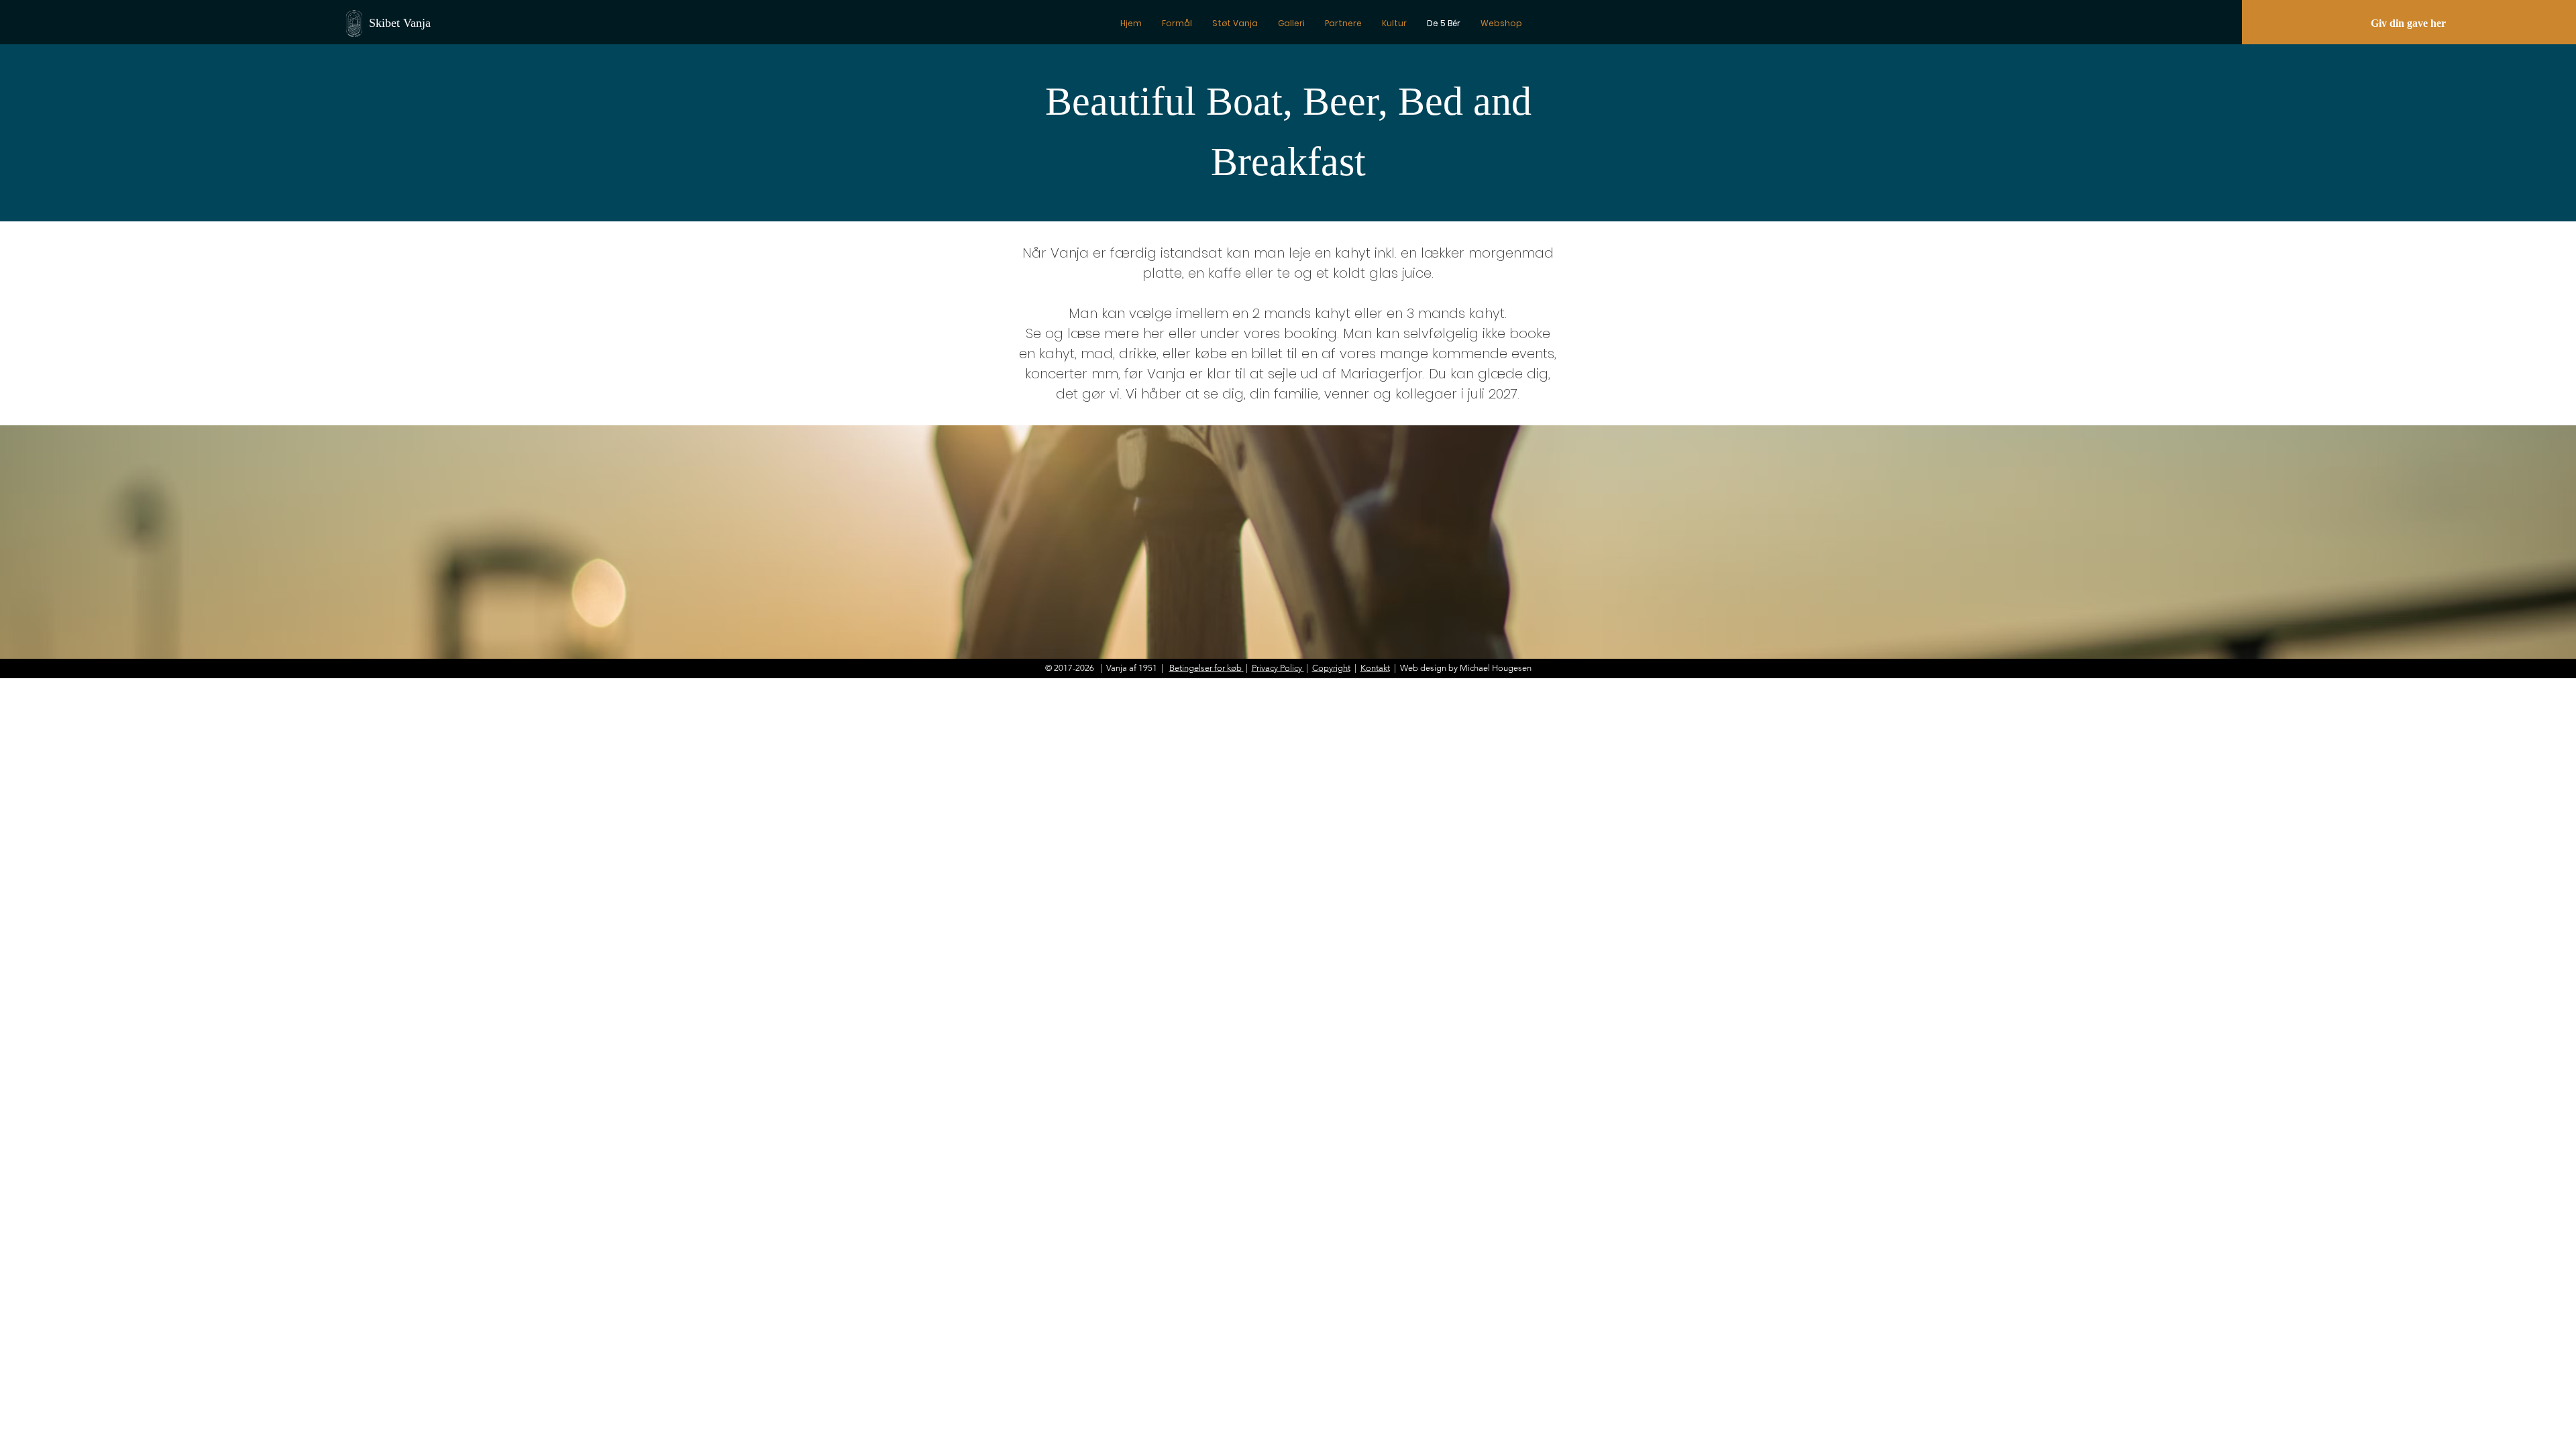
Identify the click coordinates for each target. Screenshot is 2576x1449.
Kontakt (1375, 668)
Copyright (1331, 668)
